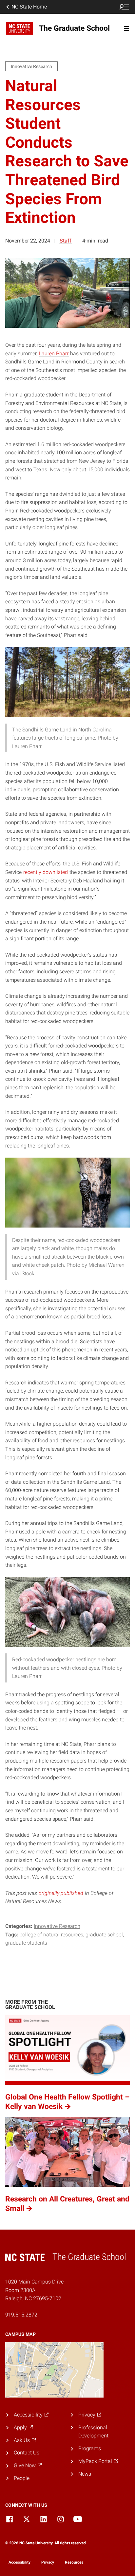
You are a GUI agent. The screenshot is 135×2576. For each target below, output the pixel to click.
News (85, 2474)
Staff (66, 241)
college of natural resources (51, 1935)
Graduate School (104, 1935)
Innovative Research (57, 1926)
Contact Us (27, 2453)
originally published (61, 1893)
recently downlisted (46, 872)
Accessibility (19, 2562)
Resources (74, 2562)
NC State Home (29, 7)
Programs (90, 2448)
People (22, 2478)
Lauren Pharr (54, 353)
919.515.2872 (21, 2315)
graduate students (26, 1943)
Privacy (48, 2562)
